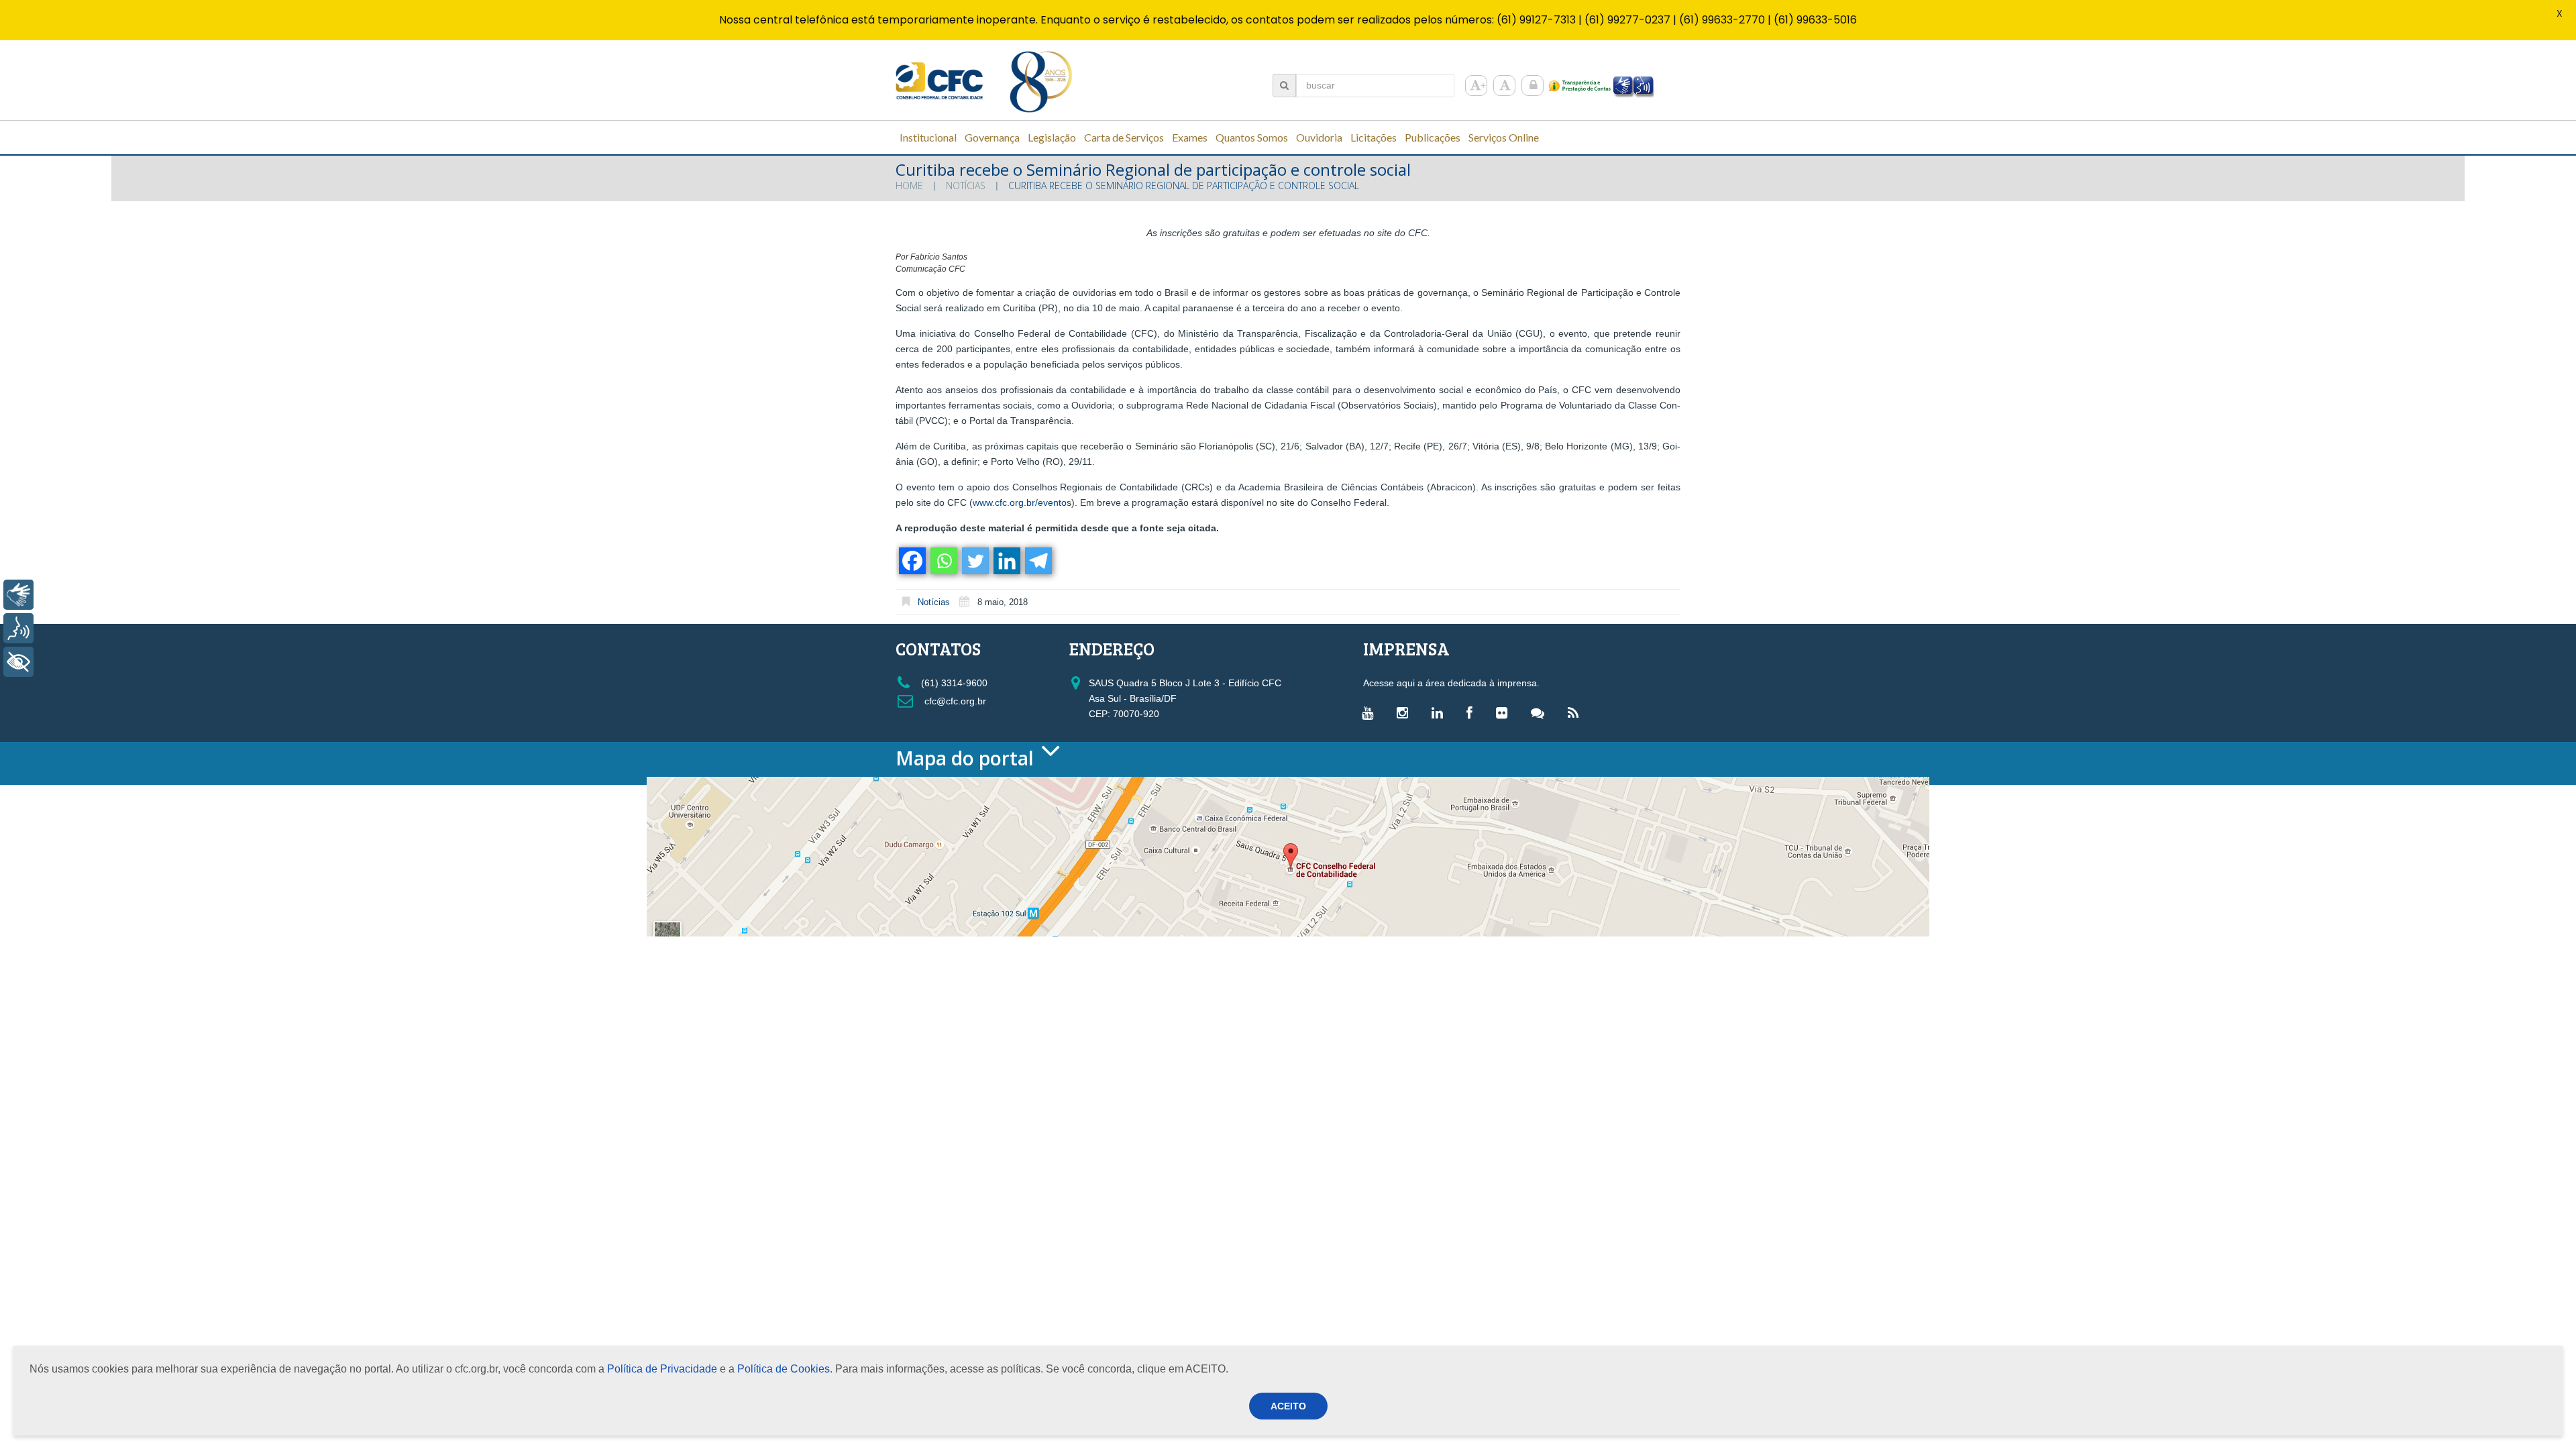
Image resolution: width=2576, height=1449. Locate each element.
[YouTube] (1371, 712)
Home (909, 185)
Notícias (966, 185)
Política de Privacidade (662, 1369)
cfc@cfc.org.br (954, 701)
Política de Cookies (784, 1369)
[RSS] (1576, 712)
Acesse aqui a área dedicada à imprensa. (1451, 683)
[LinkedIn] (1441, 712)
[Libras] (18, 595)
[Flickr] (1505, 712)
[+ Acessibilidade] (18, 662)
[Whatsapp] (943, 561)
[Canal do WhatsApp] (1541, 712)
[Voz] (18, 628)
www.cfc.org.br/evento (1020, 502)
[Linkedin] (1006, 561)
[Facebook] (911, 561)
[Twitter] (974, 561)
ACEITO (1288, 1406)
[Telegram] (1037, 561)
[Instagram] (1406, 712)
